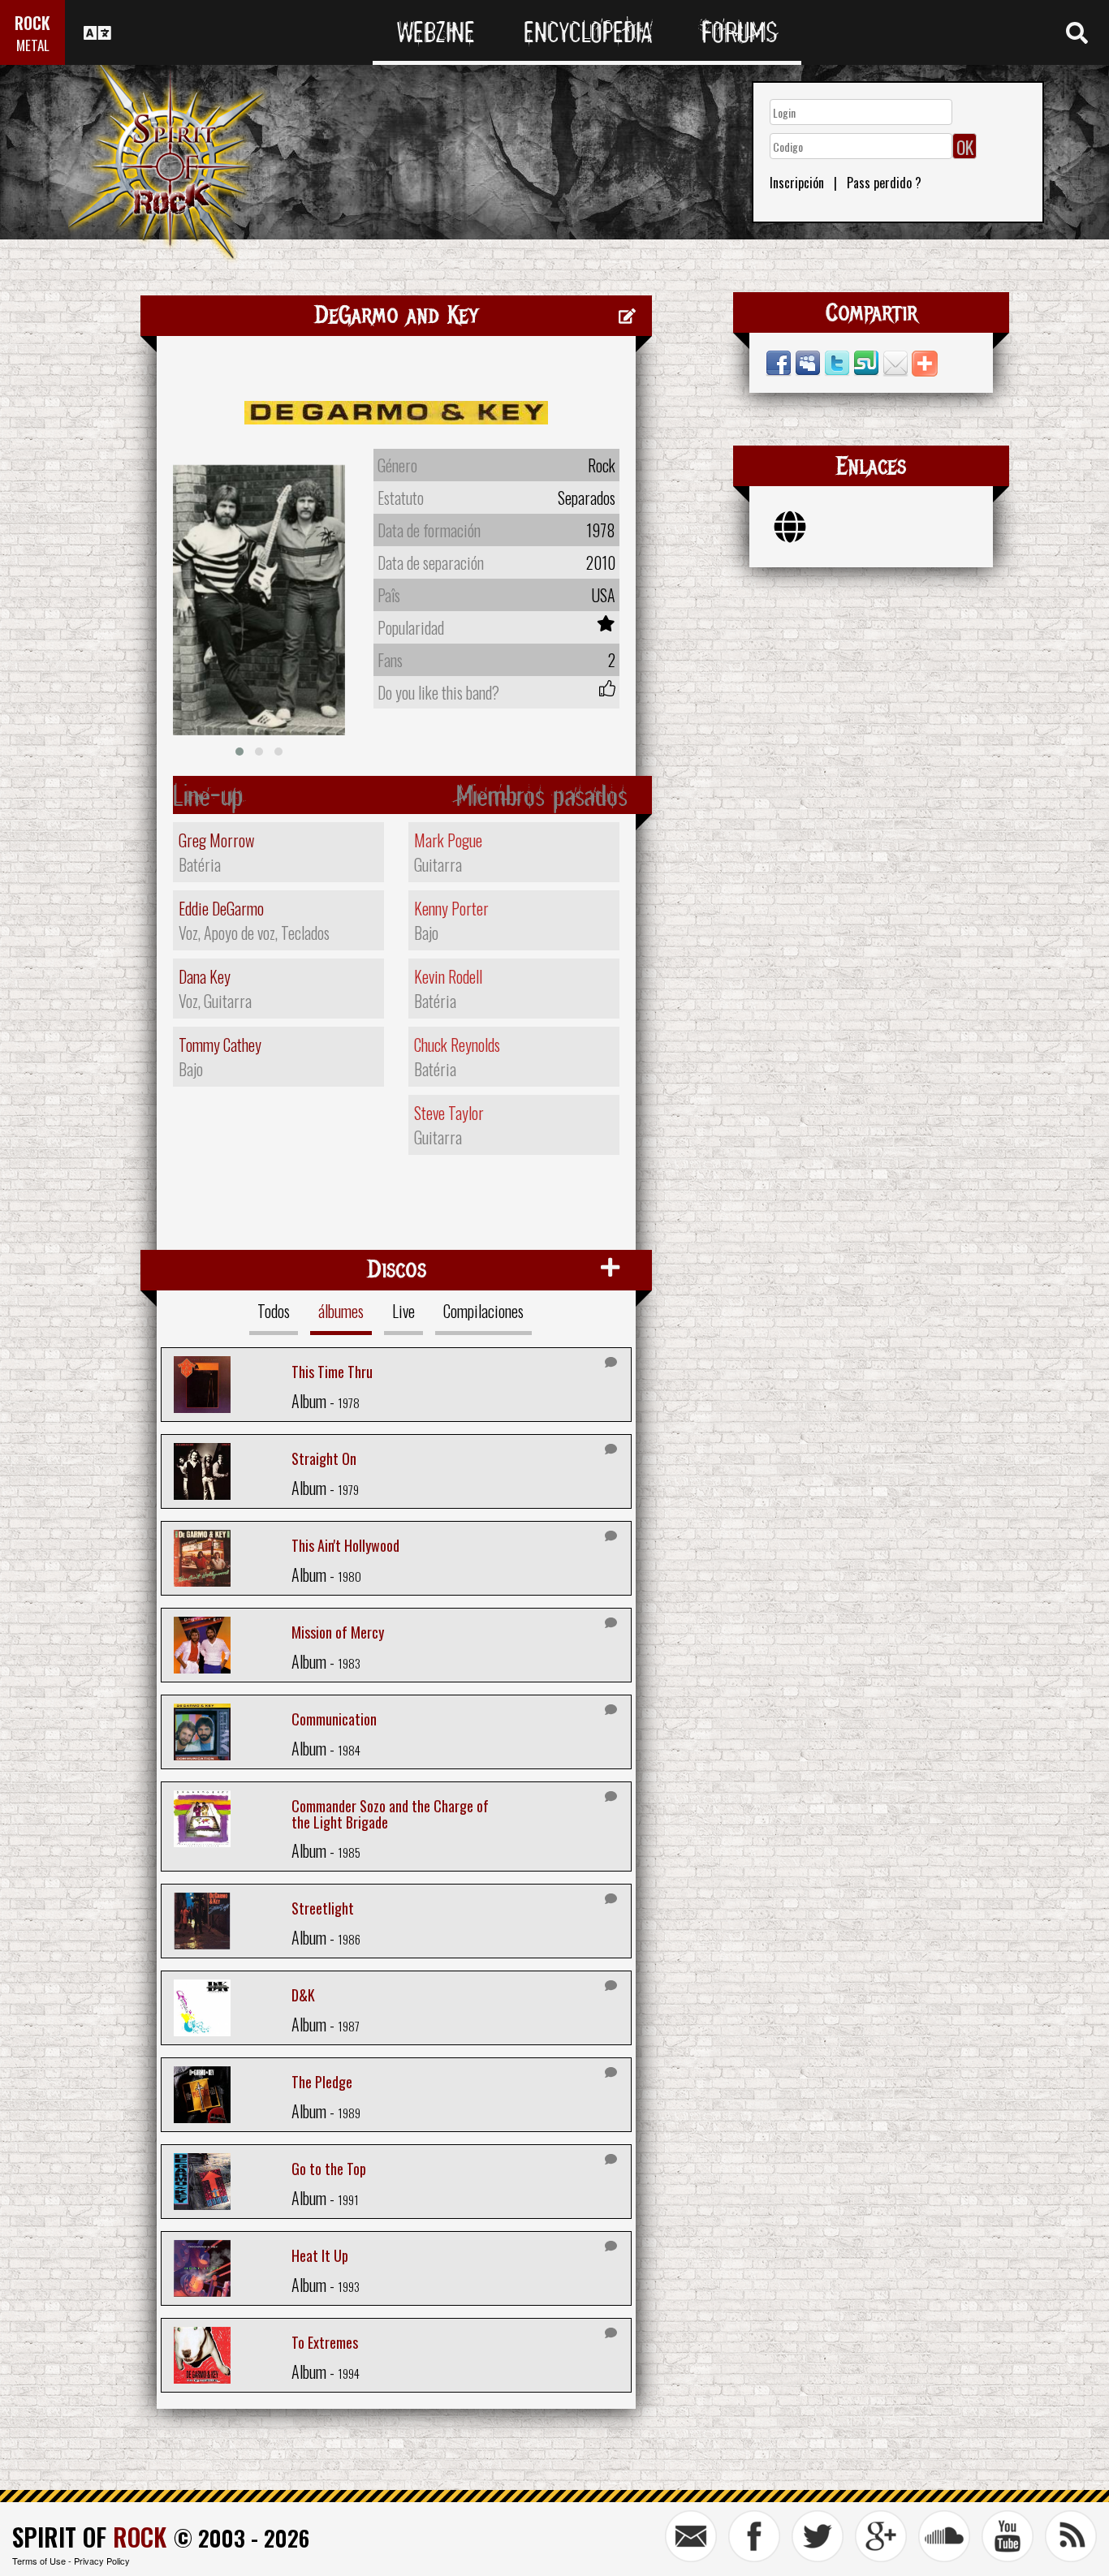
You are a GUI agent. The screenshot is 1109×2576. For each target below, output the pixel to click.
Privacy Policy (102, 2561)
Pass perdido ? (884, 183)
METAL (33, 45)
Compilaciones (483, 1311)
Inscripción (797, 183)
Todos (274, 1311)
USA (603, 595)
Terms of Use (39, 2561)
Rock (602, 465)
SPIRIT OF (89, 2537)
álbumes (341, 1311)
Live (403, 1311)
